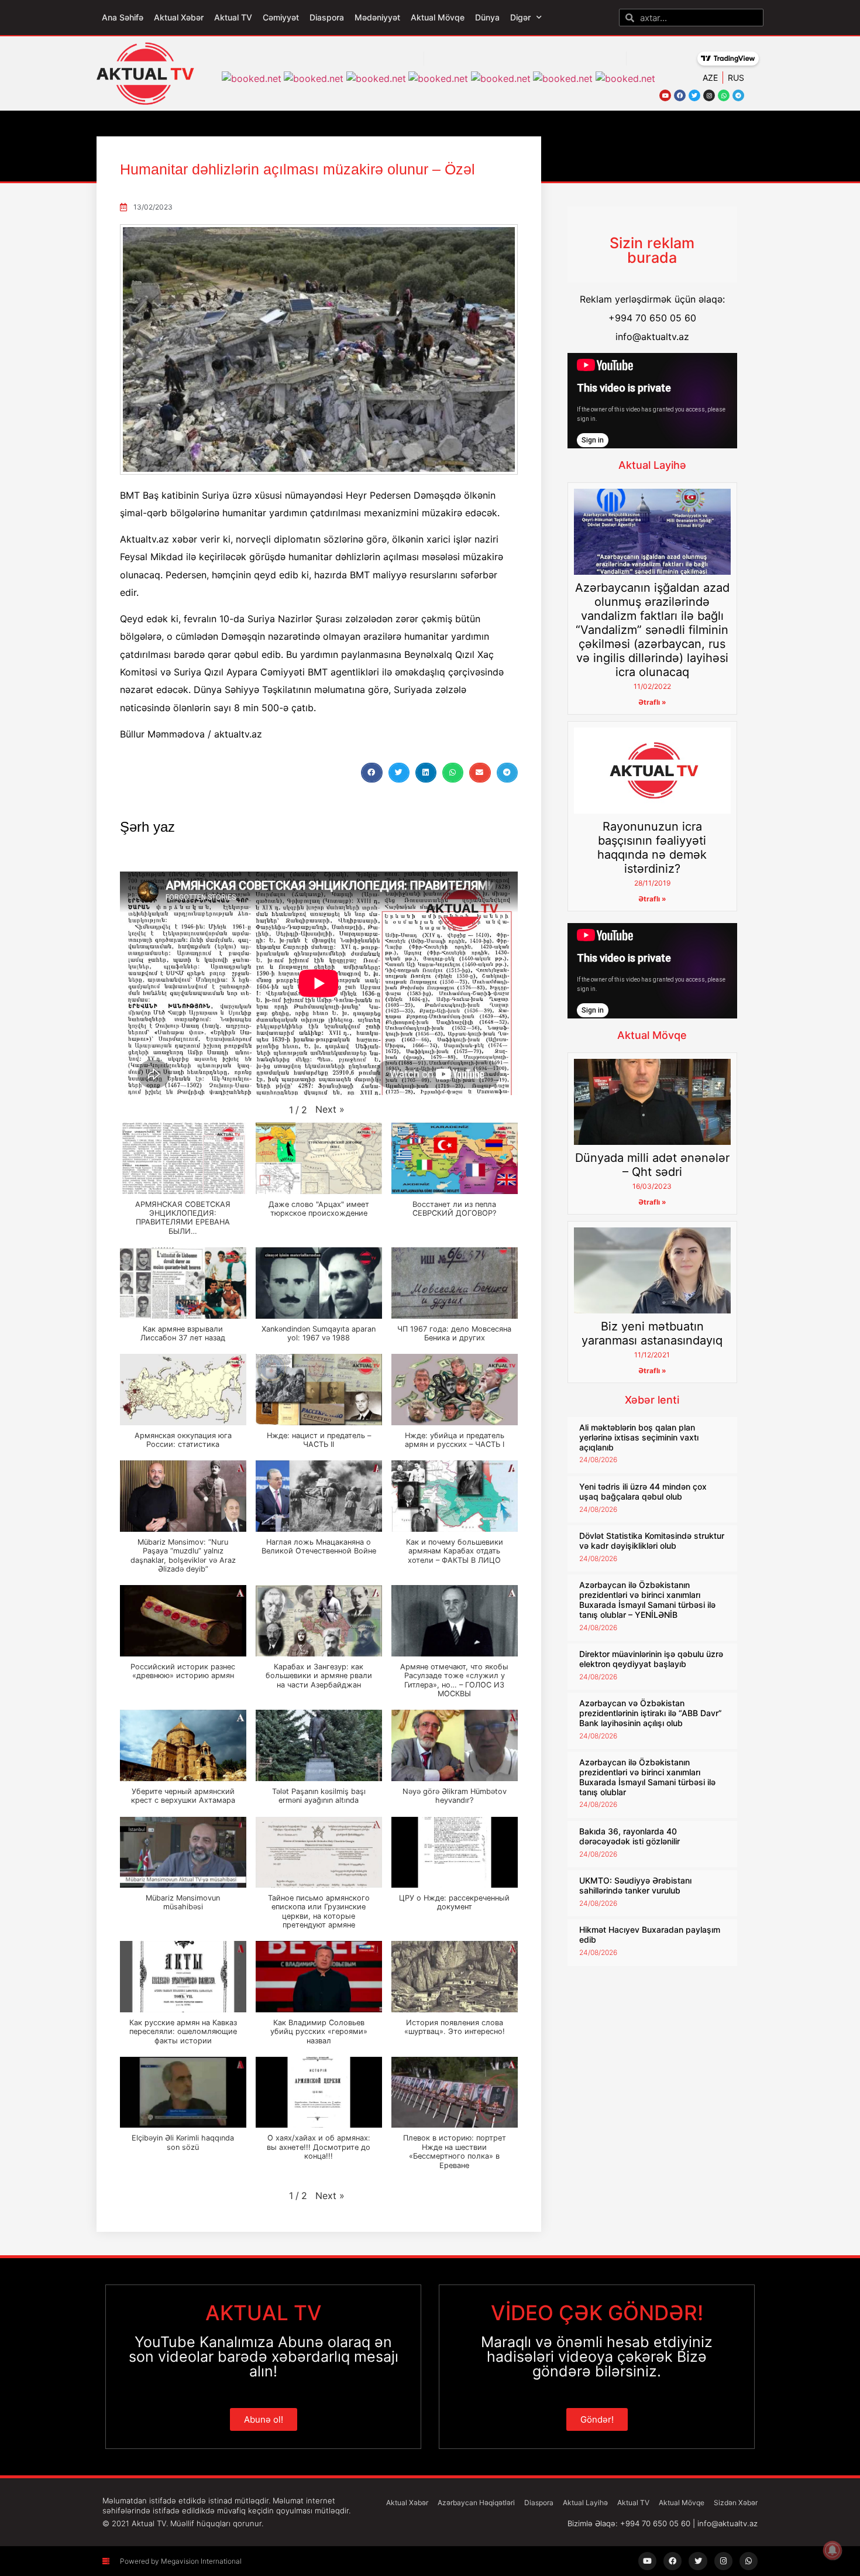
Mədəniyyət (377, 17)
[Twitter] (694, 95)
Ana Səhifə (123, 17)
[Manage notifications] (833, 2550)
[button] (371, 773)
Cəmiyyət (281, 17)
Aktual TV (233, 17)
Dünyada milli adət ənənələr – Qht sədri (652, 1165)
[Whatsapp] (724, 95)
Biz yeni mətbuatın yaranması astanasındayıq (652, 1333)
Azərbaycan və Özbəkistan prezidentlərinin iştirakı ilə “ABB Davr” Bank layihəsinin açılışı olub (651, 1713)
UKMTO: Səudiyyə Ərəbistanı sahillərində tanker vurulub (635, 1885)
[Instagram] (709, 95)
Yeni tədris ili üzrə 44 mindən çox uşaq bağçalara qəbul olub (643, 1491)
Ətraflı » (652, 702)
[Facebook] (680, 95)
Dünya (487, 17)
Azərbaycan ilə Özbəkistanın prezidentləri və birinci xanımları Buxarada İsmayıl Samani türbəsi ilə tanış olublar (647, 1777)
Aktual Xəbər (179, 17)
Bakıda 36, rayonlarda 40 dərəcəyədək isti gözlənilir (629, 1836)
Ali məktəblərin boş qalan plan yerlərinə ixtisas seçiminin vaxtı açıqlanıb (639, 1437)
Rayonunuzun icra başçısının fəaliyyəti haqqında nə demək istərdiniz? (652, 848)
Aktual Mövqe (438, 17)
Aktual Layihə (652, 465)
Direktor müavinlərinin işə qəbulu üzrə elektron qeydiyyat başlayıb (651, 1659)
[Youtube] (665, 95)
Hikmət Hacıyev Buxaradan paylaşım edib (650, 1934)
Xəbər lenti (652, 1400)
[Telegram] (738, 95)
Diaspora (327, 17)
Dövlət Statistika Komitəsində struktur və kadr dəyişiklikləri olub (652, 1541)
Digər (520, 17)
